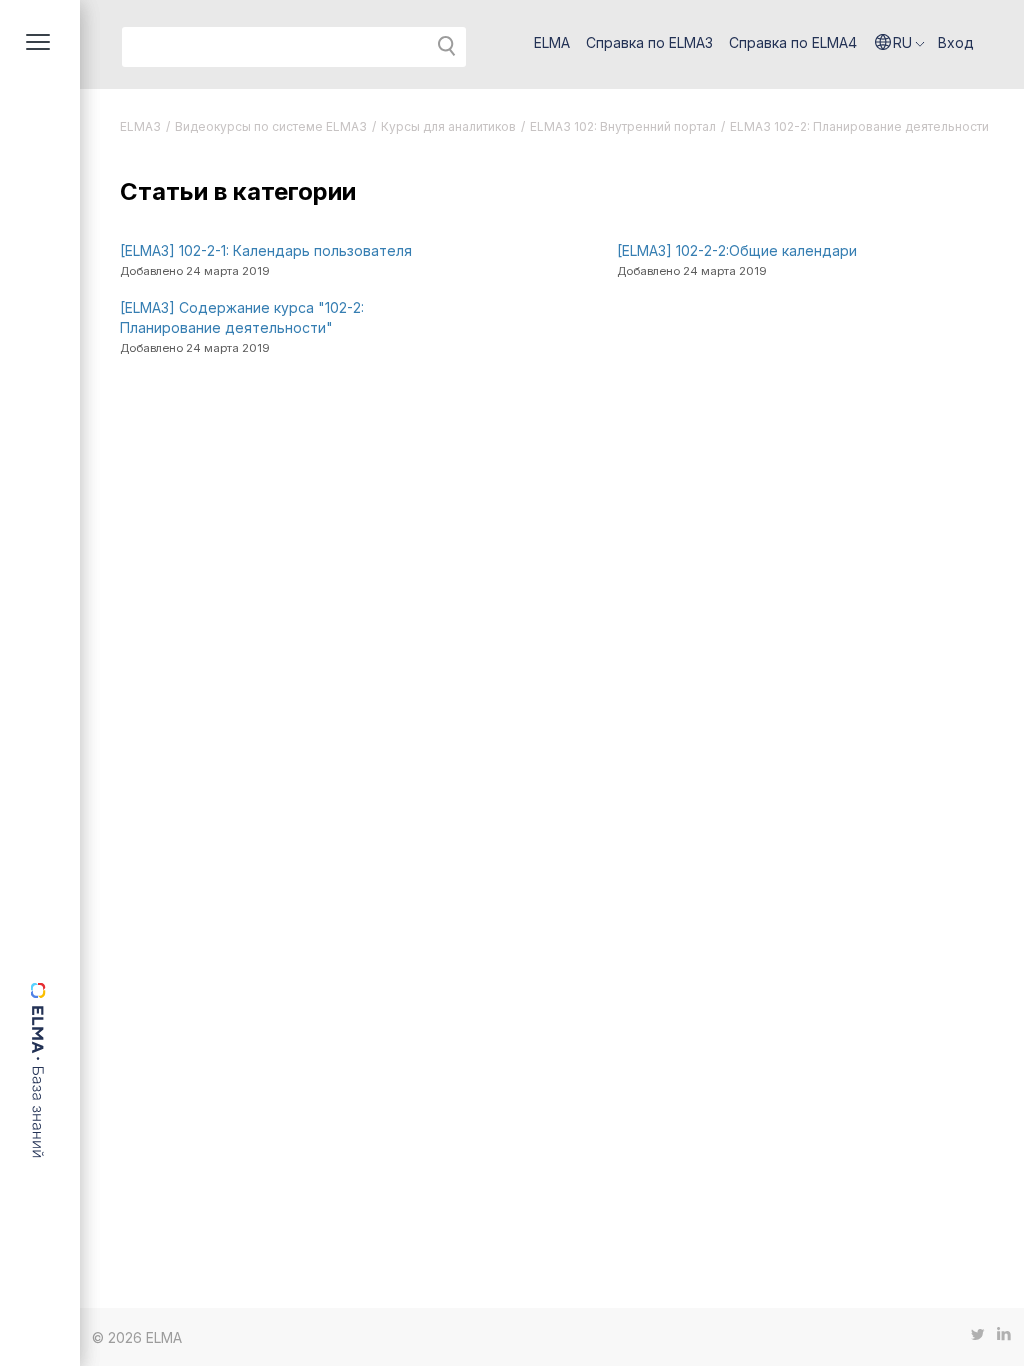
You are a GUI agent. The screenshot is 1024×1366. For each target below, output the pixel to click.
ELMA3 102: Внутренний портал (623, 126)
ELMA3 (140, 126)
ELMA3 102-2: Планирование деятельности (859, 126)
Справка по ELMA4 (793, 42)
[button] (900, 43)
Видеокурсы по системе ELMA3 (271, 126)
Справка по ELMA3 (649, 42)
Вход (956, 42)
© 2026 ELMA (137, 1337)
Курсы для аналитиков (448, 126)
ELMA (552, 42)
